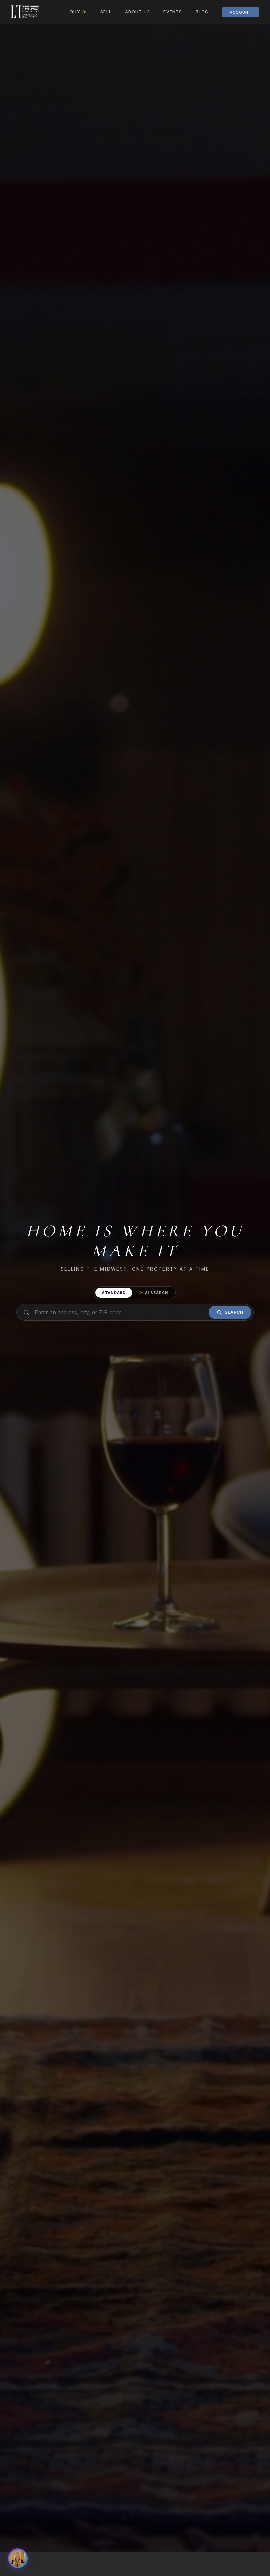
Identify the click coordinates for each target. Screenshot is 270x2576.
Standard (114, 1293)
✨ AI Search (154, 1293)
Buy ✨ (79, 12)
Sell (106, 12)
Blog (202, 12)
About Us (138, 12)
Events (173, 12)
